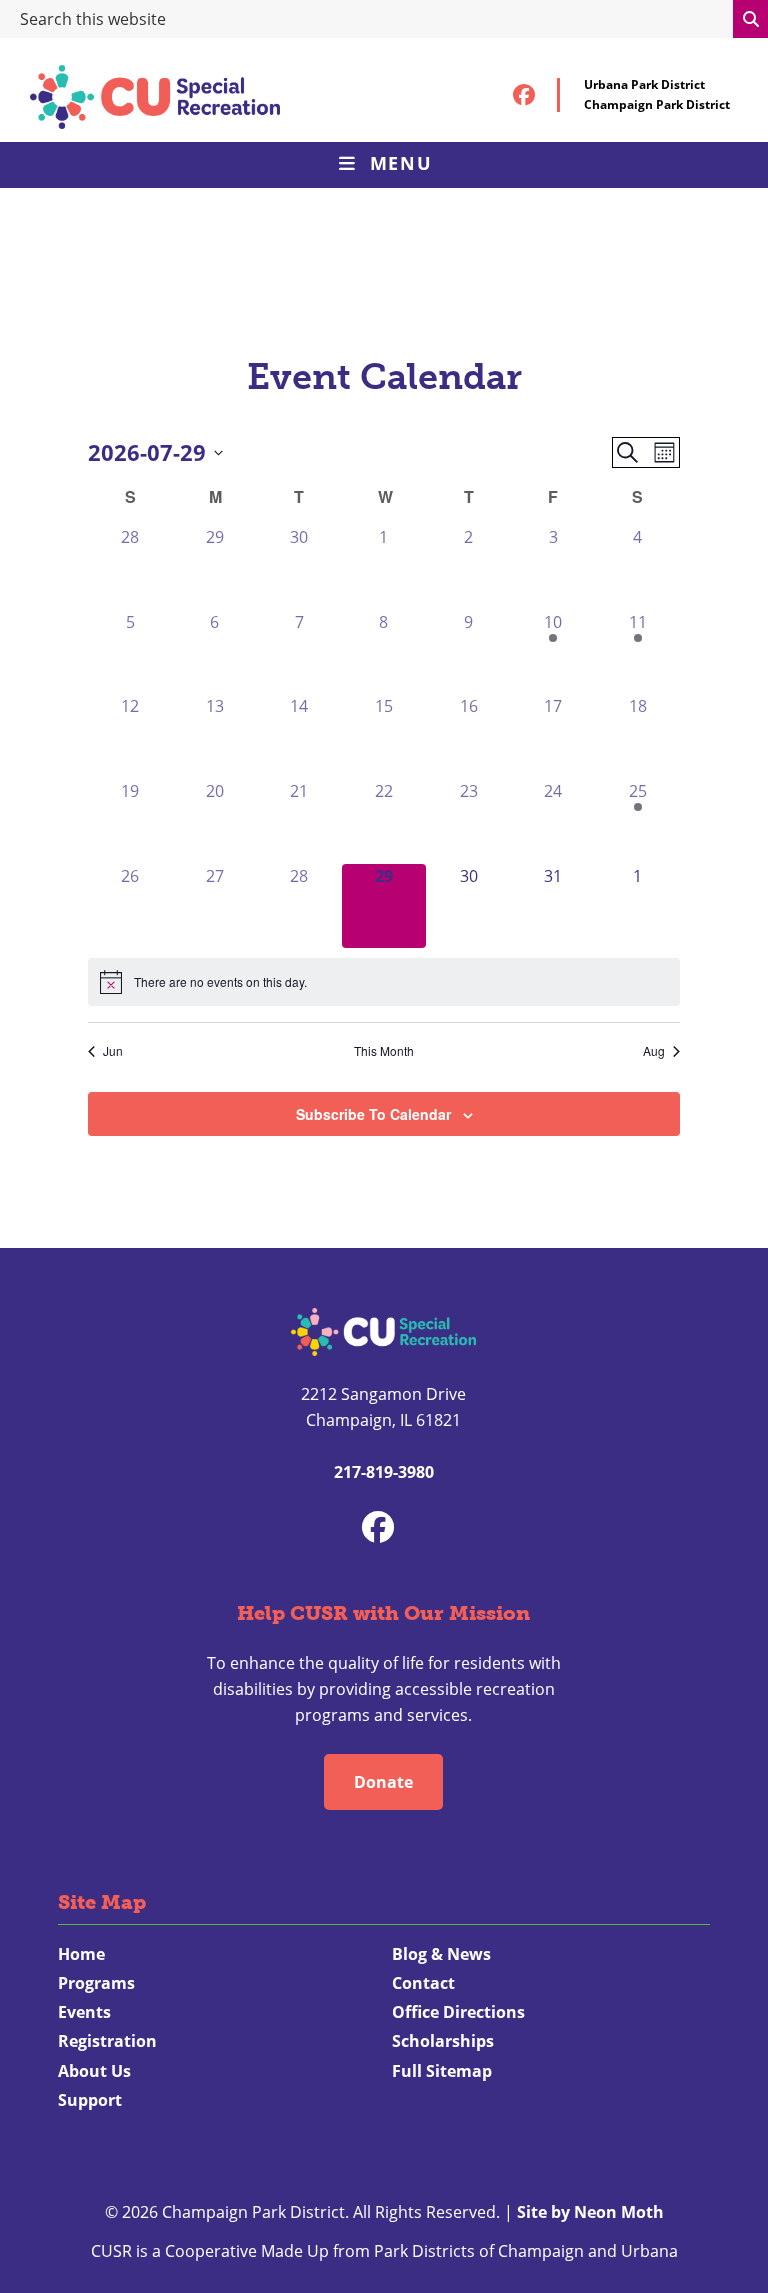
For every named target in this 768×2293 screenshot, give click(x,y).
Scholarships (443, 2041)
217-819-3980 (384, 1472)
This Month (384, 1051)
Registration (107, 2041)
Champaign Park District (657, 104)
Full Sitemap (442, 2071)
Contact (423, 1983)
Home (81, 1954)
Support (90, 2100)
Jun (113, 1051)
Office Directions (458, 2012)
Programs (96, 1983)
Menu (401, 163)
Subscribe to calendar (373, 1114)
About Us (94, 2071)
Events (84, 2012)
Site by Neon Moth (590, 2212)
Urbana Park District (644, 84)
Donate (383, 1782)
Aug (654, 1051)
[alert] (384, 982)
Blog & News (441, 1954)
